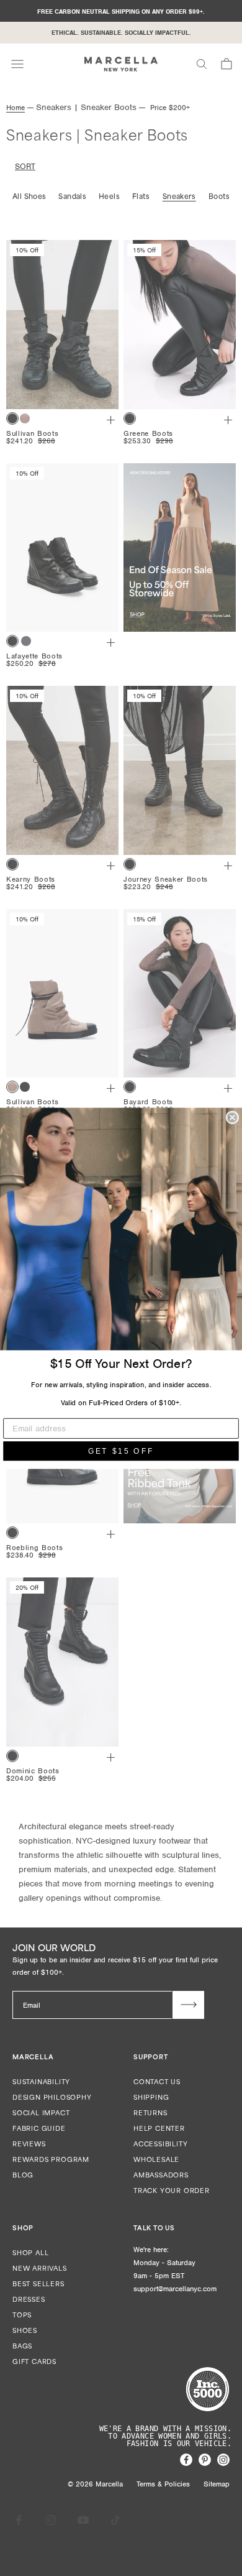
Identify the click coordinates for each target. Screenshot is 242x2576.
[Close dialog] (232, 1117)
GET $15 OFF (121, 1451)
